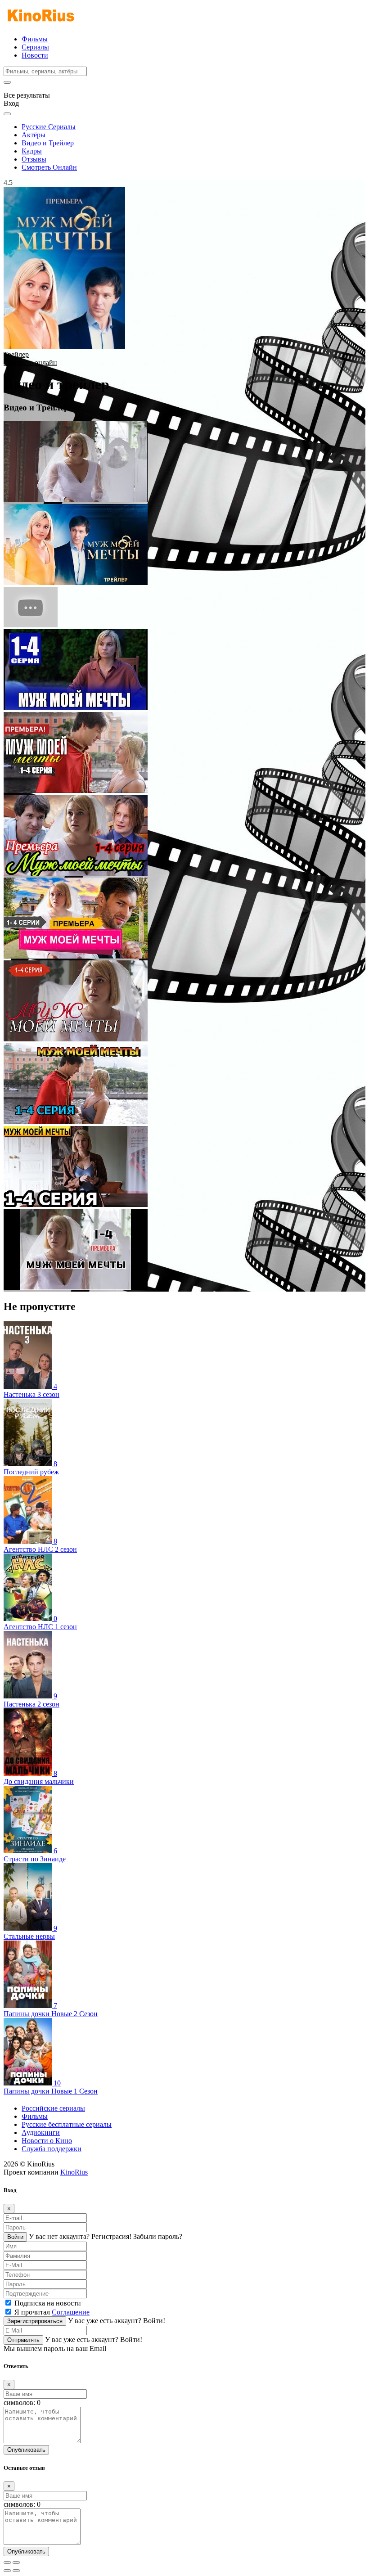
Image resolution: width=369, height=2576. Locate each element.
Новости (35, 55)
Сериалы (35, 47)
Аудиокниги (41, 2132)
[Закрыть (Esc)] (7, 2562)
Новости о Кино (47, 2141)
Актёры (34, 135)
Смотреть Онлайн (49, 167)
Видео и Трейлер (48, 143)
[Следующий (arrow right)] (16, 2571)
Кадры (32, 151)
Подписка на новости (48, 2303)
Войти (15, 2237)
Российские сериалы (53, 2108)
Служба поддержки (52, 2149)
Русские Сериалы (49, 127)
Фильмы (35, 39)
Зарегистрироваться (35, 2321)
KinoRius (74, 2172)
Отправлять (23, 2340)
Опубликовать (26, 2450)
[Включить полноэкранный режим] (16, 2562)
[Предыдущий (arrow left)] (7, 2571)
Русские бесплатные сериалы (67, 2124)
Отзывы (34, 159)
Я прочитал (52, 2312)
